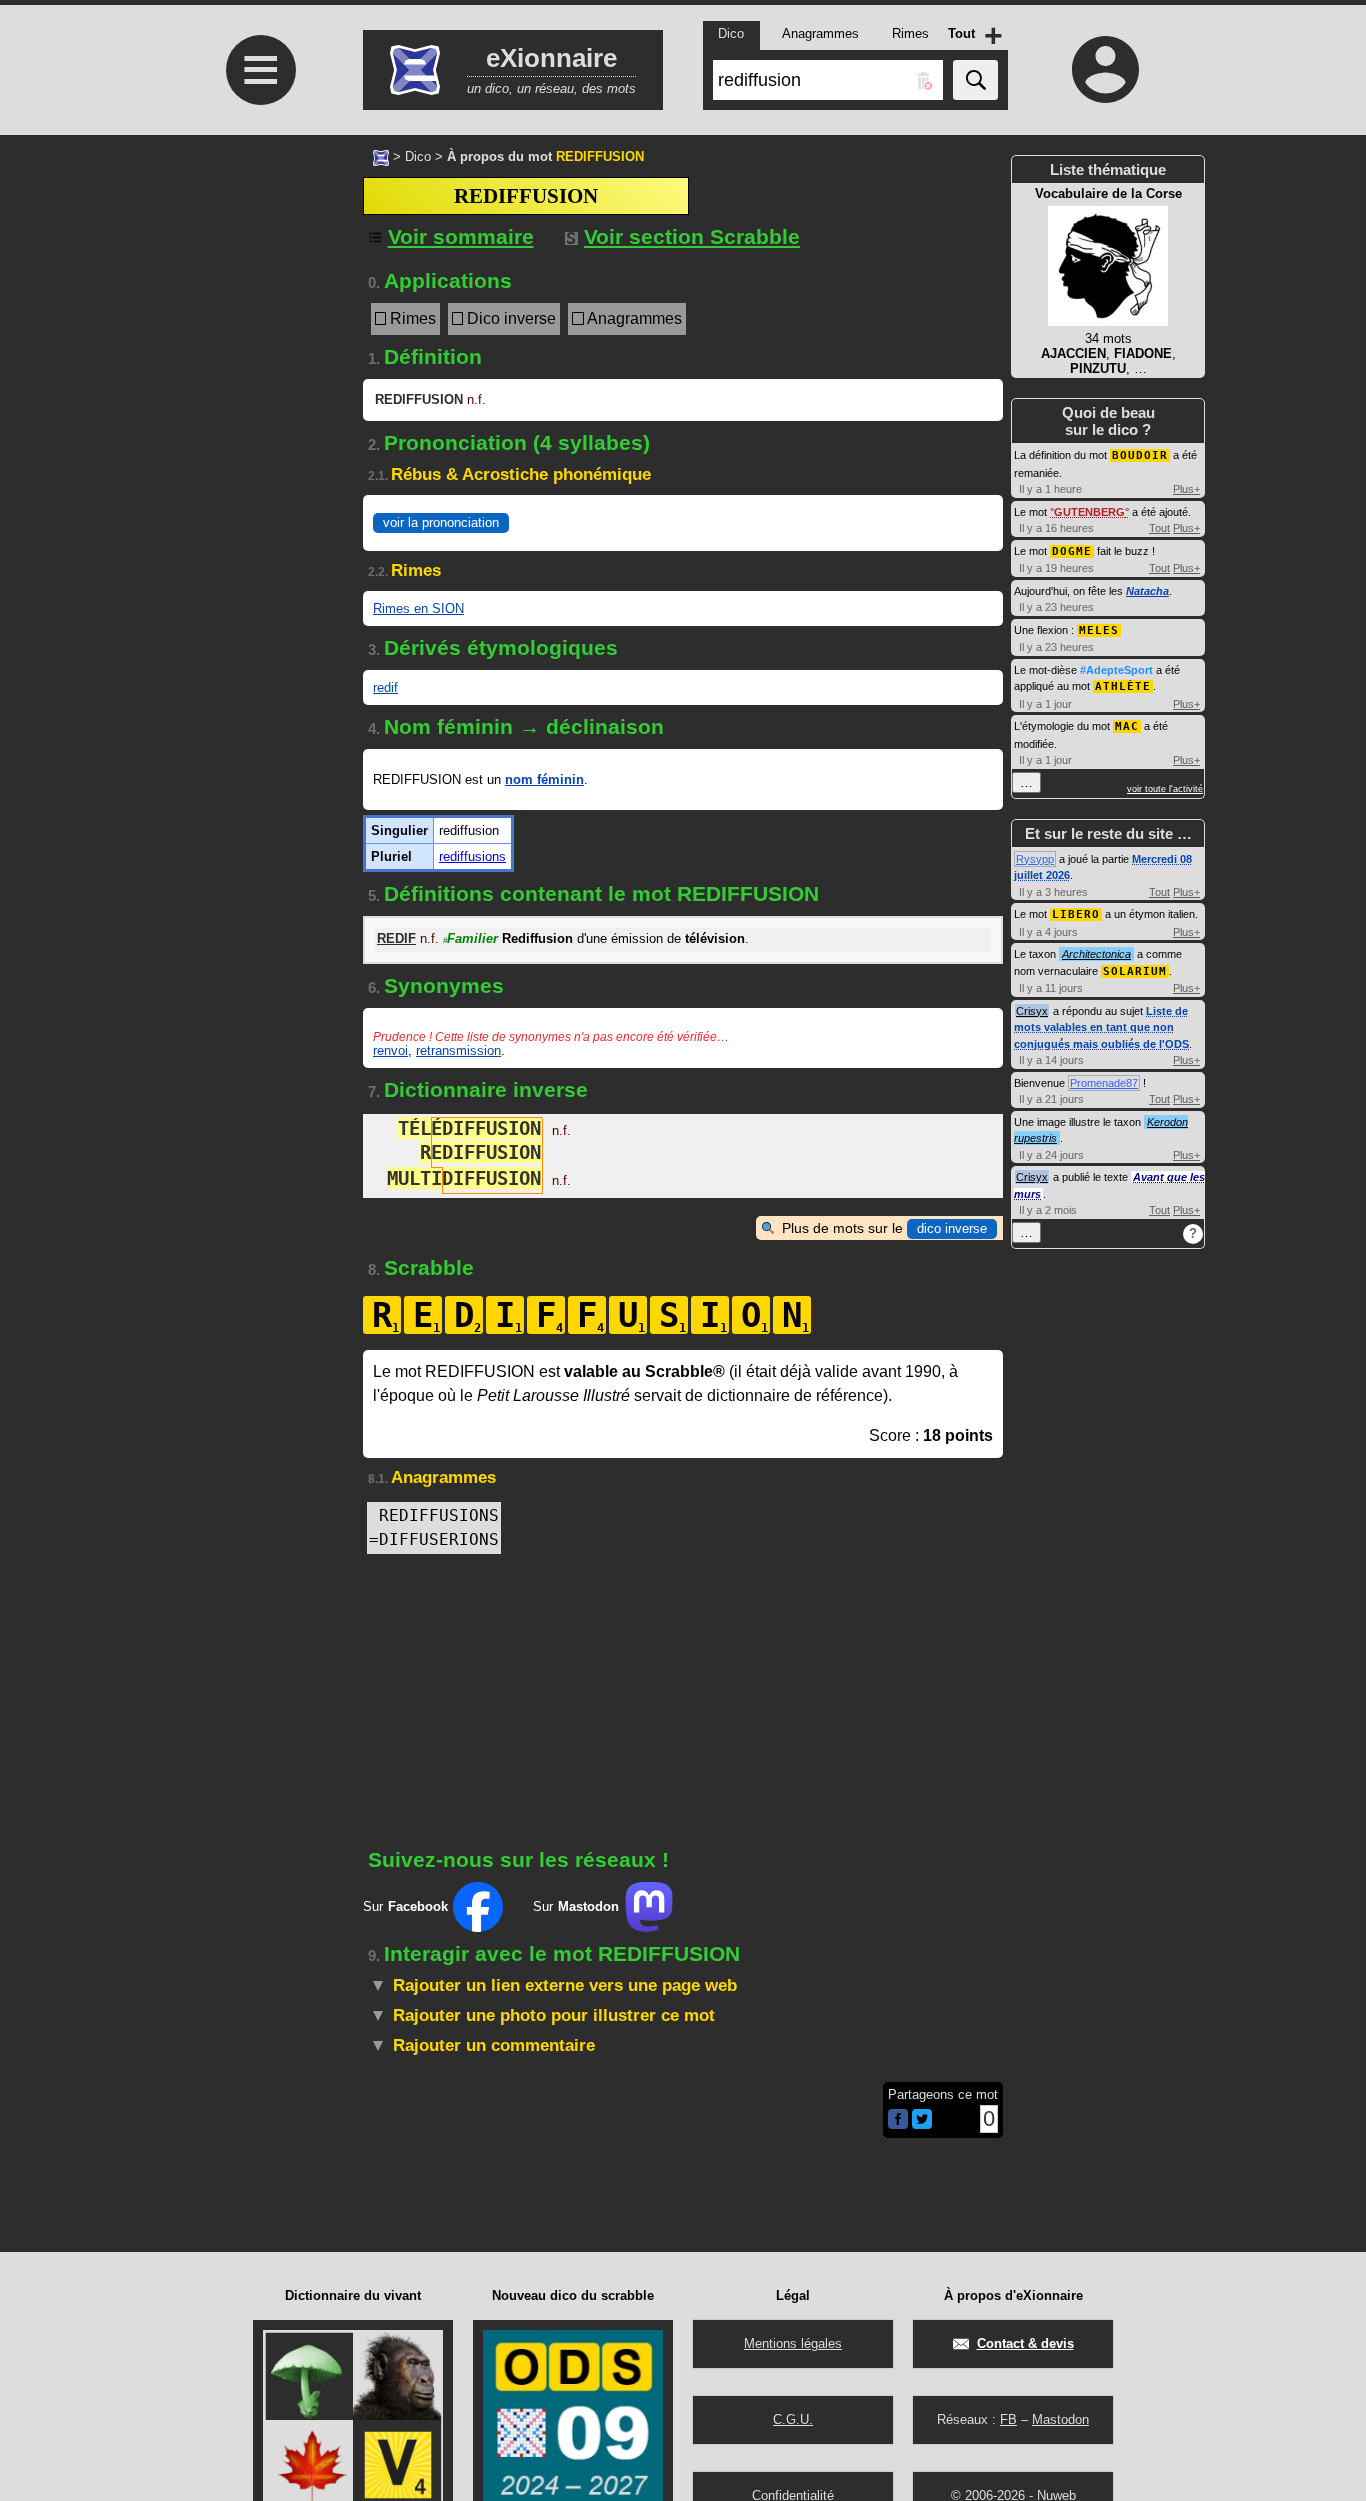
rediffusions (472, 856)
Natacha (1147, 591)
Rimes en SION (418, 608)
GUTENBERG (1089, 512)
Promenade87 (1104, 1083)
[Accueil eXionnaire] (381, 156)
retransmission (458, 1050)
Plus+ (1186, 489)
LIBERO (1076, 914)
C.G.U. (793, 2419)
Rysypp (1035, 859)
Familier (470, 938)
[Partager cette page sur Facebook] (898, 2120)
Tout (1159, 528)
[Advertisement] (258, 326)
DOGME (1072, 551)
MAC (1127, 726)
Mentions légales (793, 2343)
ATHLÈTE (1123, 686)
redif (385, 687)
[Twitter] (922, 2124)
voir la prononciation (441, 522)
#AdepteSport (1116, 670)
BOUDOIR (1140, 455)
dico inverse (952, 1228)
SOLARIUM (1135, 971)
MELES (1099, 630)
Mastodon (1060, 2419)
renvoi (390, 1050)
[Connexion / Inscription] (1106, 69)
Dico (418, 156)
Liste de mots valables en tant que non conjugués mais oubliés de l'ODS (1101, 1027)
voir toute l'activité (1165, 789)
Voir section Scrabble (692, 236)
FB (1008, 2419)
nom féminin (544, 779)
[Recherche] (975, 80)
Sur (405, 1906)
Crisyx (1032, 1011)
